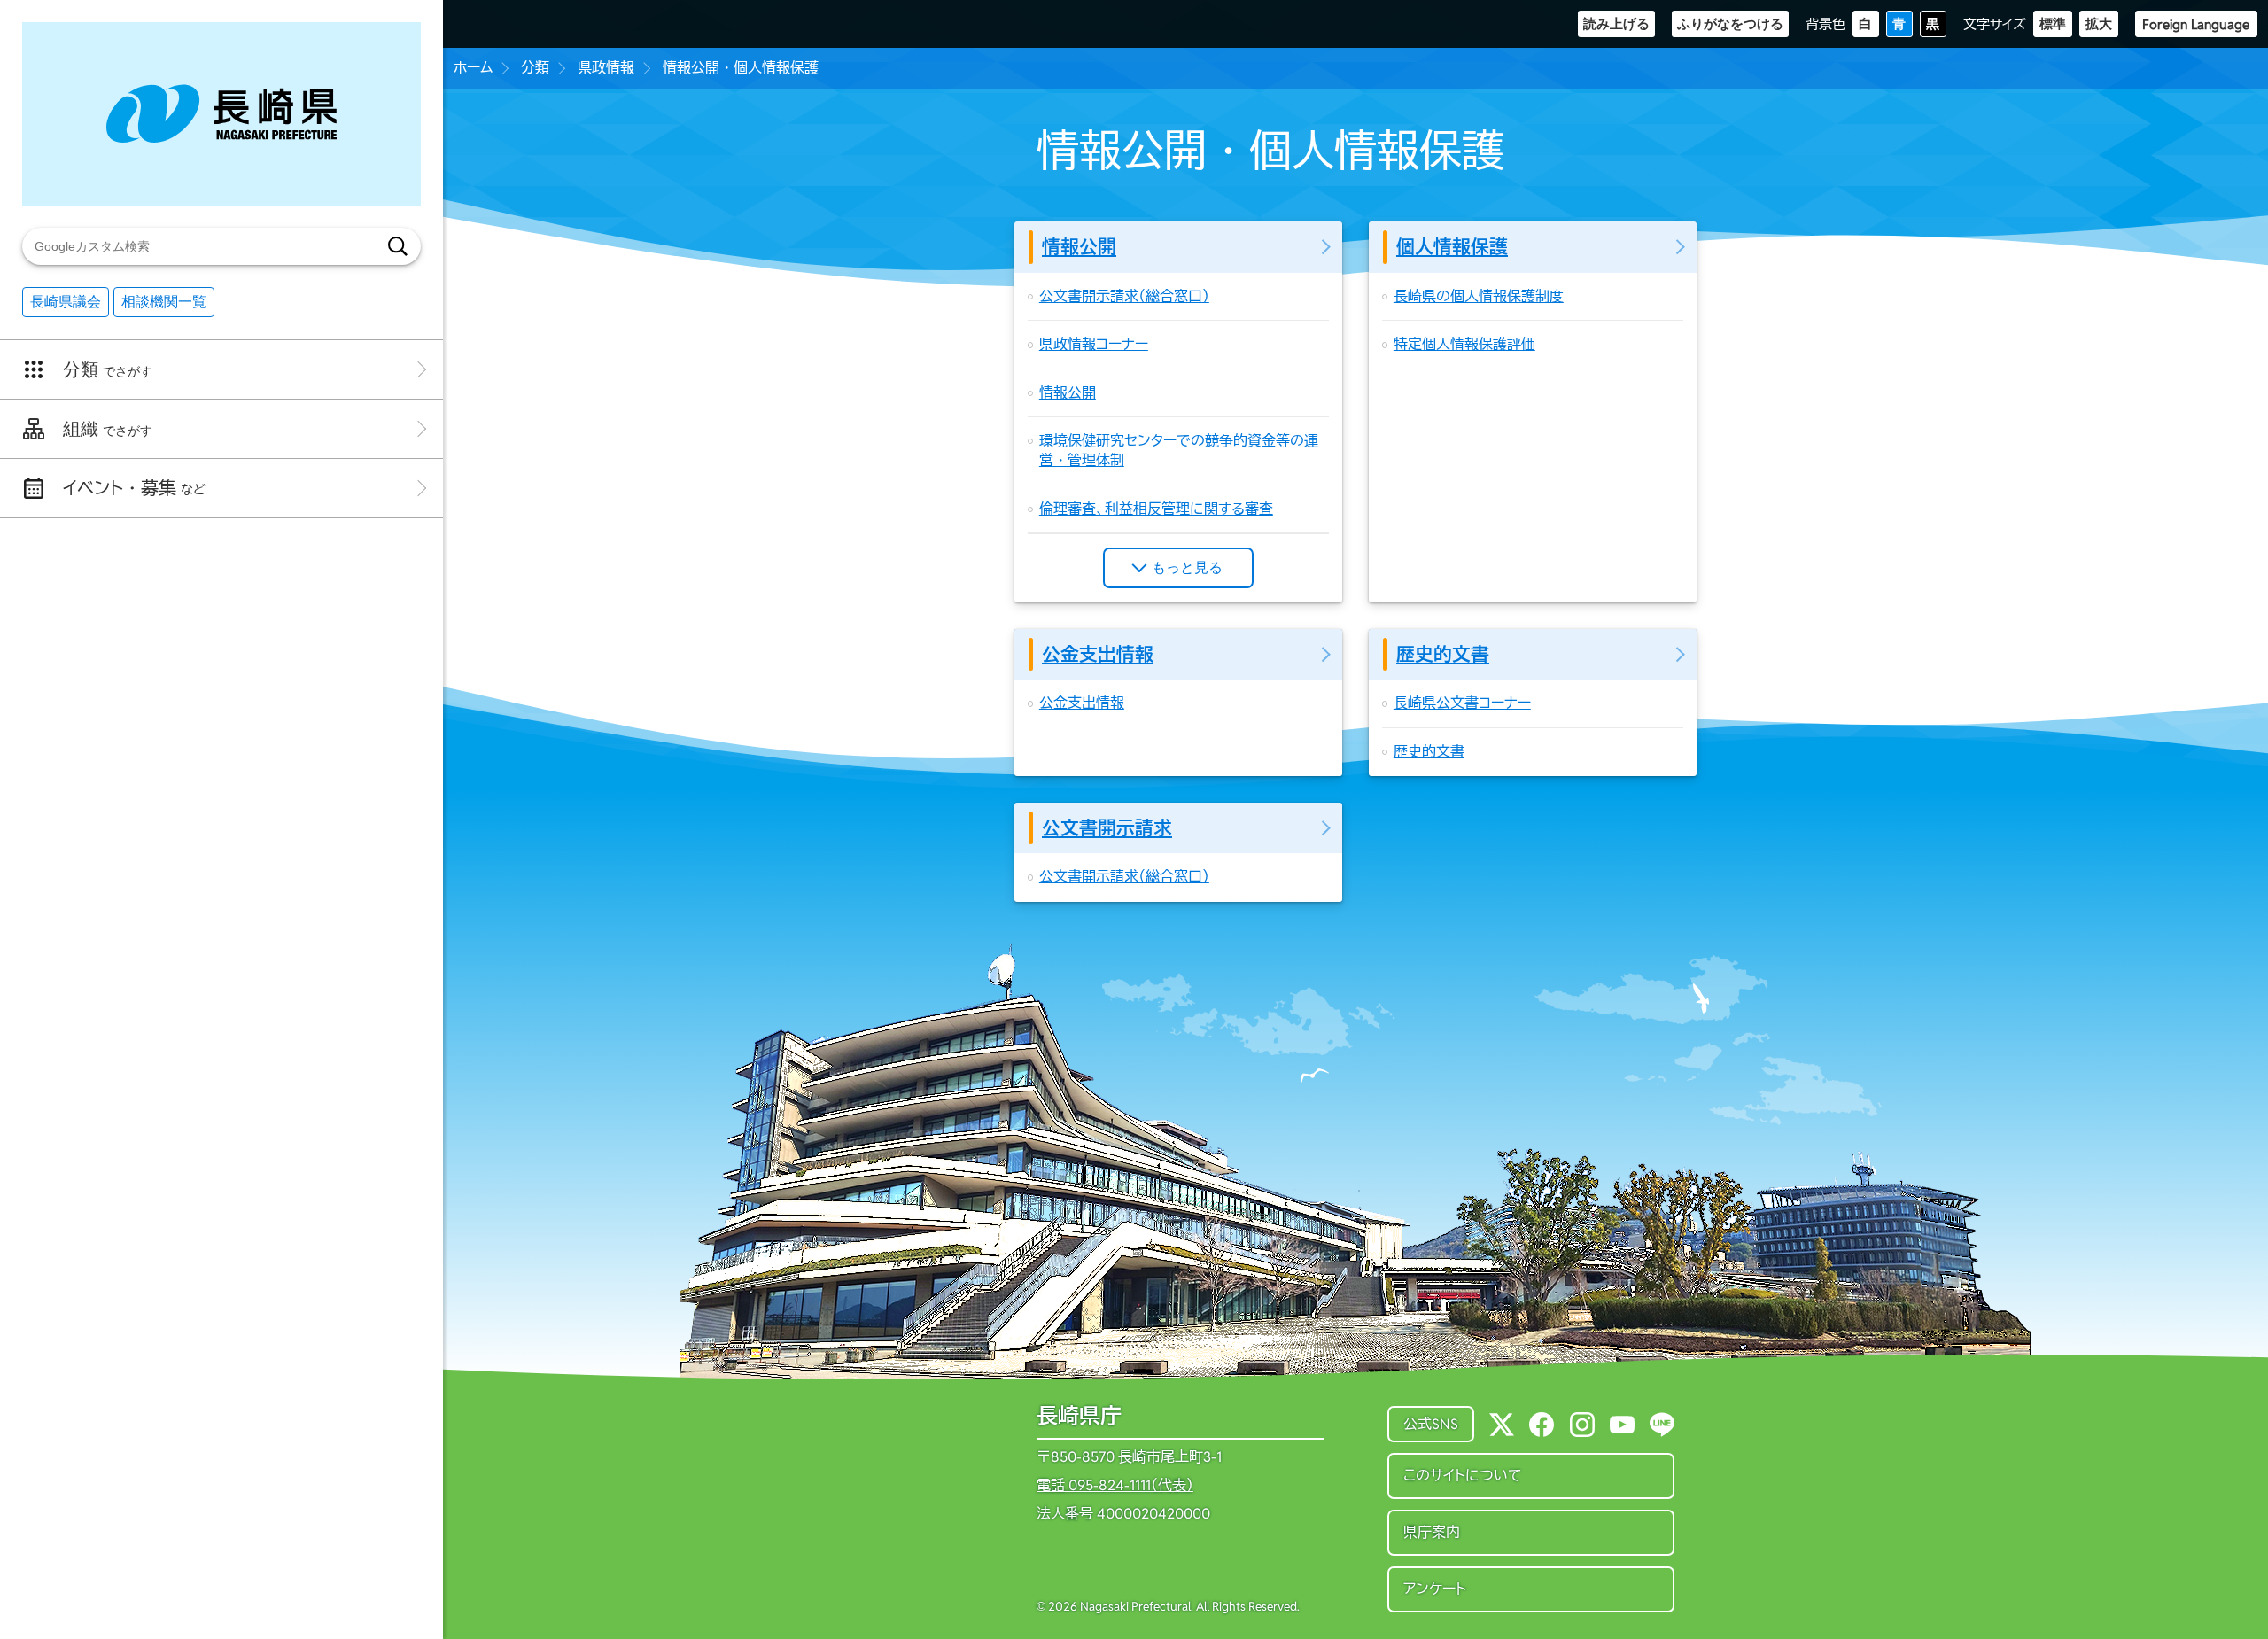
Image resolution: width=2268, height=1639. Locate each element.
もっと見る (1187, 567)
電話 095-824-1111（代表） (1115, 1486)
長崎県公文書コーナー (1462, 703)
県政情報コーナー (1094, 344)
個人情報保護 (1452, 247)
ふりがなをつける (1730, 23)
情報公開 (1079, 247)
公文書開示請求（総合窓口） (1124, 296)
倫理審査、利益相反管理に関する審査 (1156, 509)
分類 (535, 68)
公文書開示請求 (1107, 828)
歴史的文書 (1443, 654)
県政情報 (606, 68)
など (134, 488)
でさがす (108, 369)
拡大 (2099, 23)
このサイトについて (1463, 1476)
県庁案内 (1432, 1532)
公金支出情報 (1098, 654)
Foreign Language (2196, 24)
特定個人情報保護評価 (1464, 344)
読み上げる (1616, 23)
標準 (2053, 23)
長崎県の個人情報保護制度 (1479, 296)
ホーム (473, 68)
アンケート (1435, 1589)
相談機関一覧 (164, 302)
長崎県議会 (66, 302)
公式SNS (1431, 1424)
